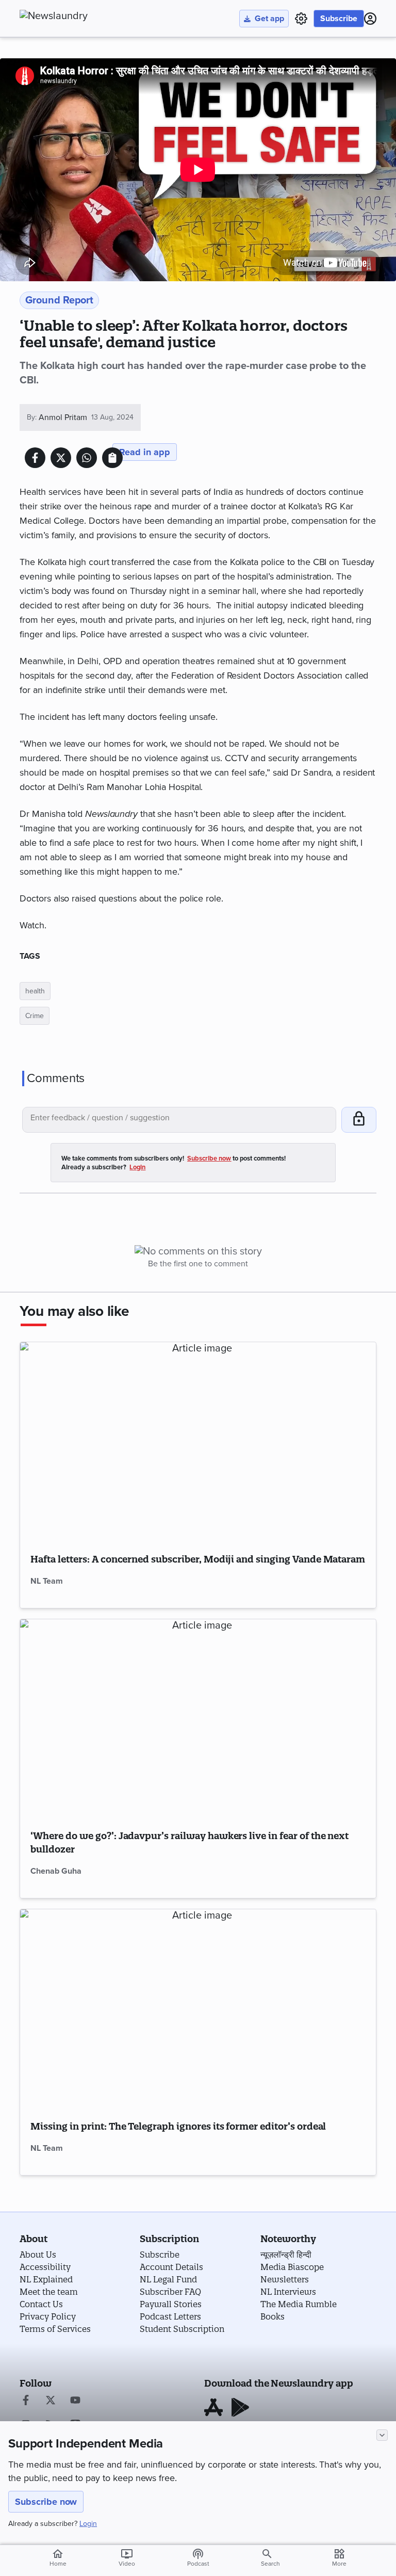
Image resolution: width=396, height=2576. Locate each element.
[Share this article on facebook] (35, 458)
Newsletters (285, 2279)
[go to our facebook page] (26, 2401)
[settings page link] (301, 19)
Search (270, 2564)
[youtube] (75, 2401)
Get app (269, 19)
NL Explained (46, 2279)
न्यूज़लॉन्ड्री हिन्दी (286, 2255)
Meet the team (49, 2292)
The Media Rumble (299, 2304)
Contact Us (41, 2304)
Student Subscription (182, 2329)
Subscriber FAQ (170, 2292)
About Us (38, 2255)
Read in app (145, 452)
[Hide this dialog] (382, 2435)
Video (127, 2557)
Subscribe (339, 19)
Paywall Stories (171, 2304)
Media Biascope (292, 2267)
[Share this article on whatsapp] (87, 458)
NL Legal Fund (168, 2279)
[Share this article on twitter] (61, 458)
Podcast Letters (170, 2316)
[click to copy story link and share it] (112, 458)
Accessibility (45, 2267)
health (35, 991)
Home (58, 2557)
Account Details (171, 2267)
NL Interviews (288, 2292)
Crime (35, 1016)
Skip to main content (71, 70)
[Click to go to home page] (76, 16)
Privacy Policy (48, 2316)
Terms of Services (55, 2329)
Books (273, 2316)
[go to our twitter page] (51, 2401)
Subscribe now (46, 2502)
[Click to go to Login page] (370, 19)
